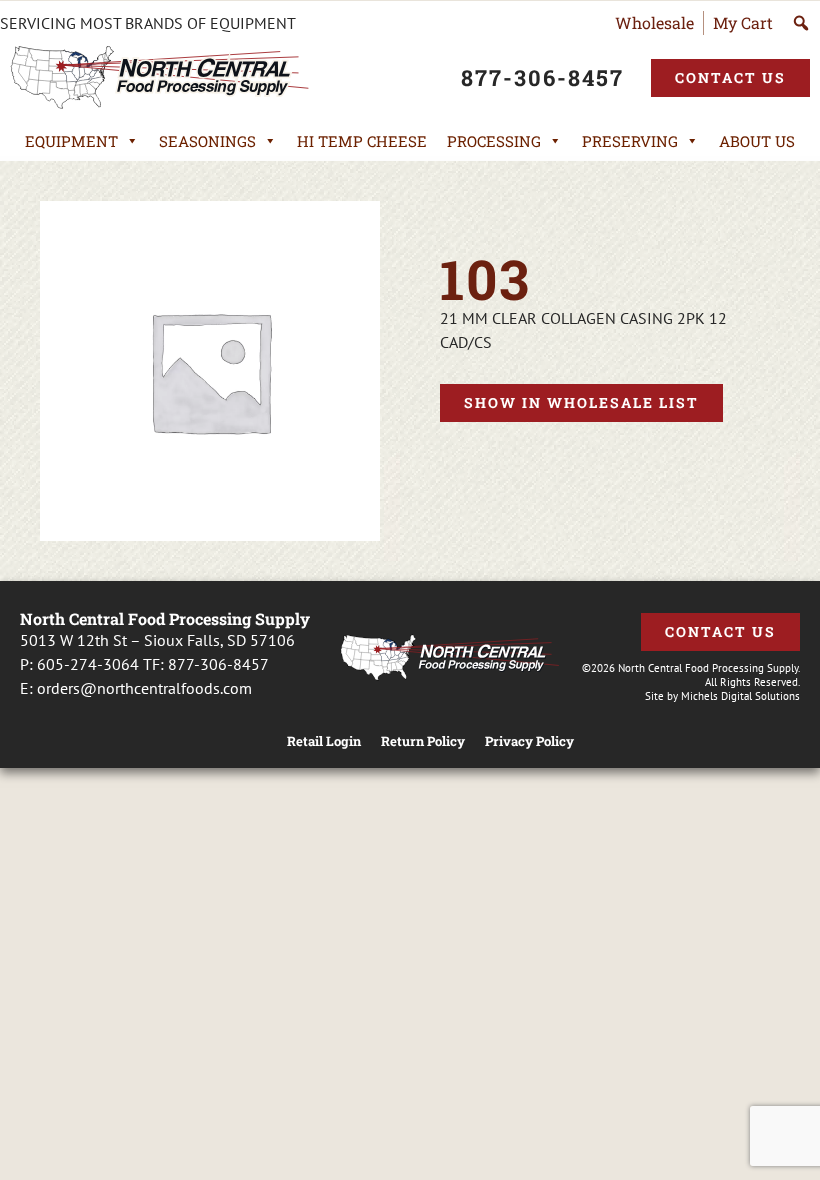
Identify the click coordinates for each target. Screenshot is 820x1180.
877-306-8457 (218, 664)
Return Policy (423, 741)
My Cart (743, 22)
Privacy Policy (529, 741)
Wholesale (654, 22)
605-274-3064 (88, 664)
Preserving (630, 141)
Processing (494, 141)
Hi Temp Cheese (362, 141)
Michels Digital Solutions (740, 696)
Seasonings (207, 141)
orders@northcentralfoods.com (144, 688)
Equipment (71, 141)
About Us (757, 141)
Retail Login (324, 741)
